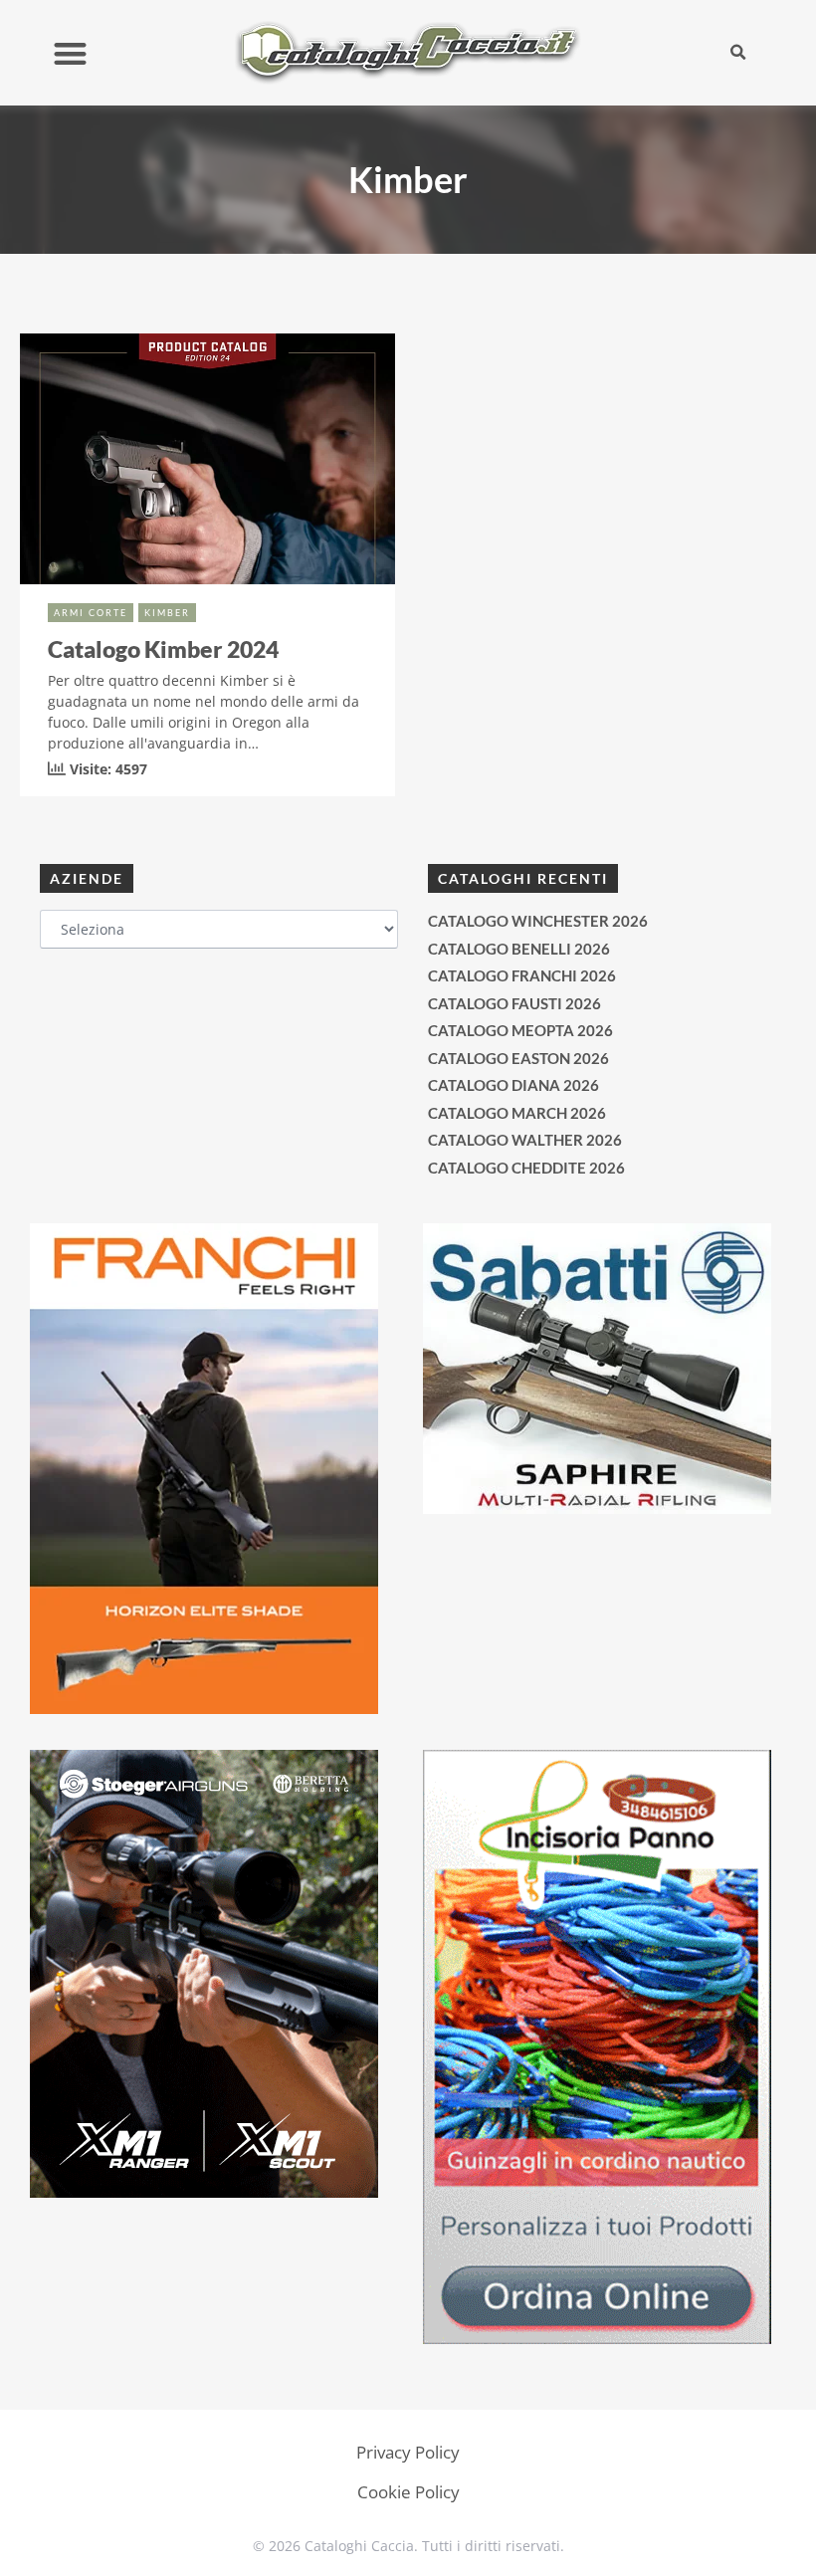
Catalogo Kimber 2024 (163, 649)
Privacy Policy (408, 2452)
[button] (70, 53)
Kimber (167, 613)
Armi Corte (91, 613)
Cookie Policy (408, 2492)
